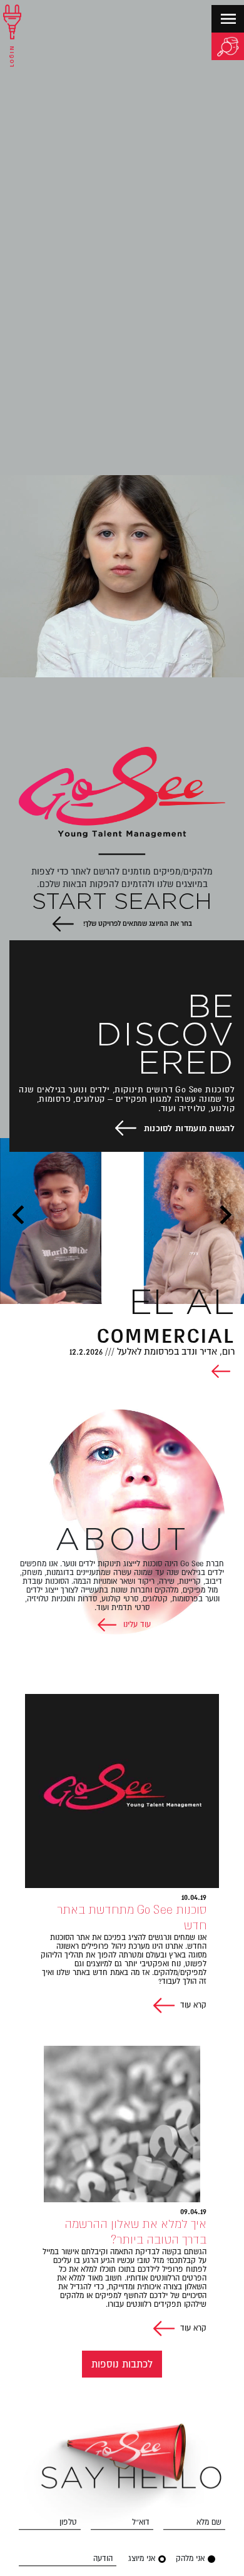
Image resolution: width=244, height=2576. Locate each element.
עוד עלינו (136, 1624)
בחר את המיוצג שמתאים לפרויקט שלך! (137, 923)
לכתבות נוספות (122, 2364)
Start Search (122, 903)
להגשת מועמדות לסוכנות (189, 1128)
